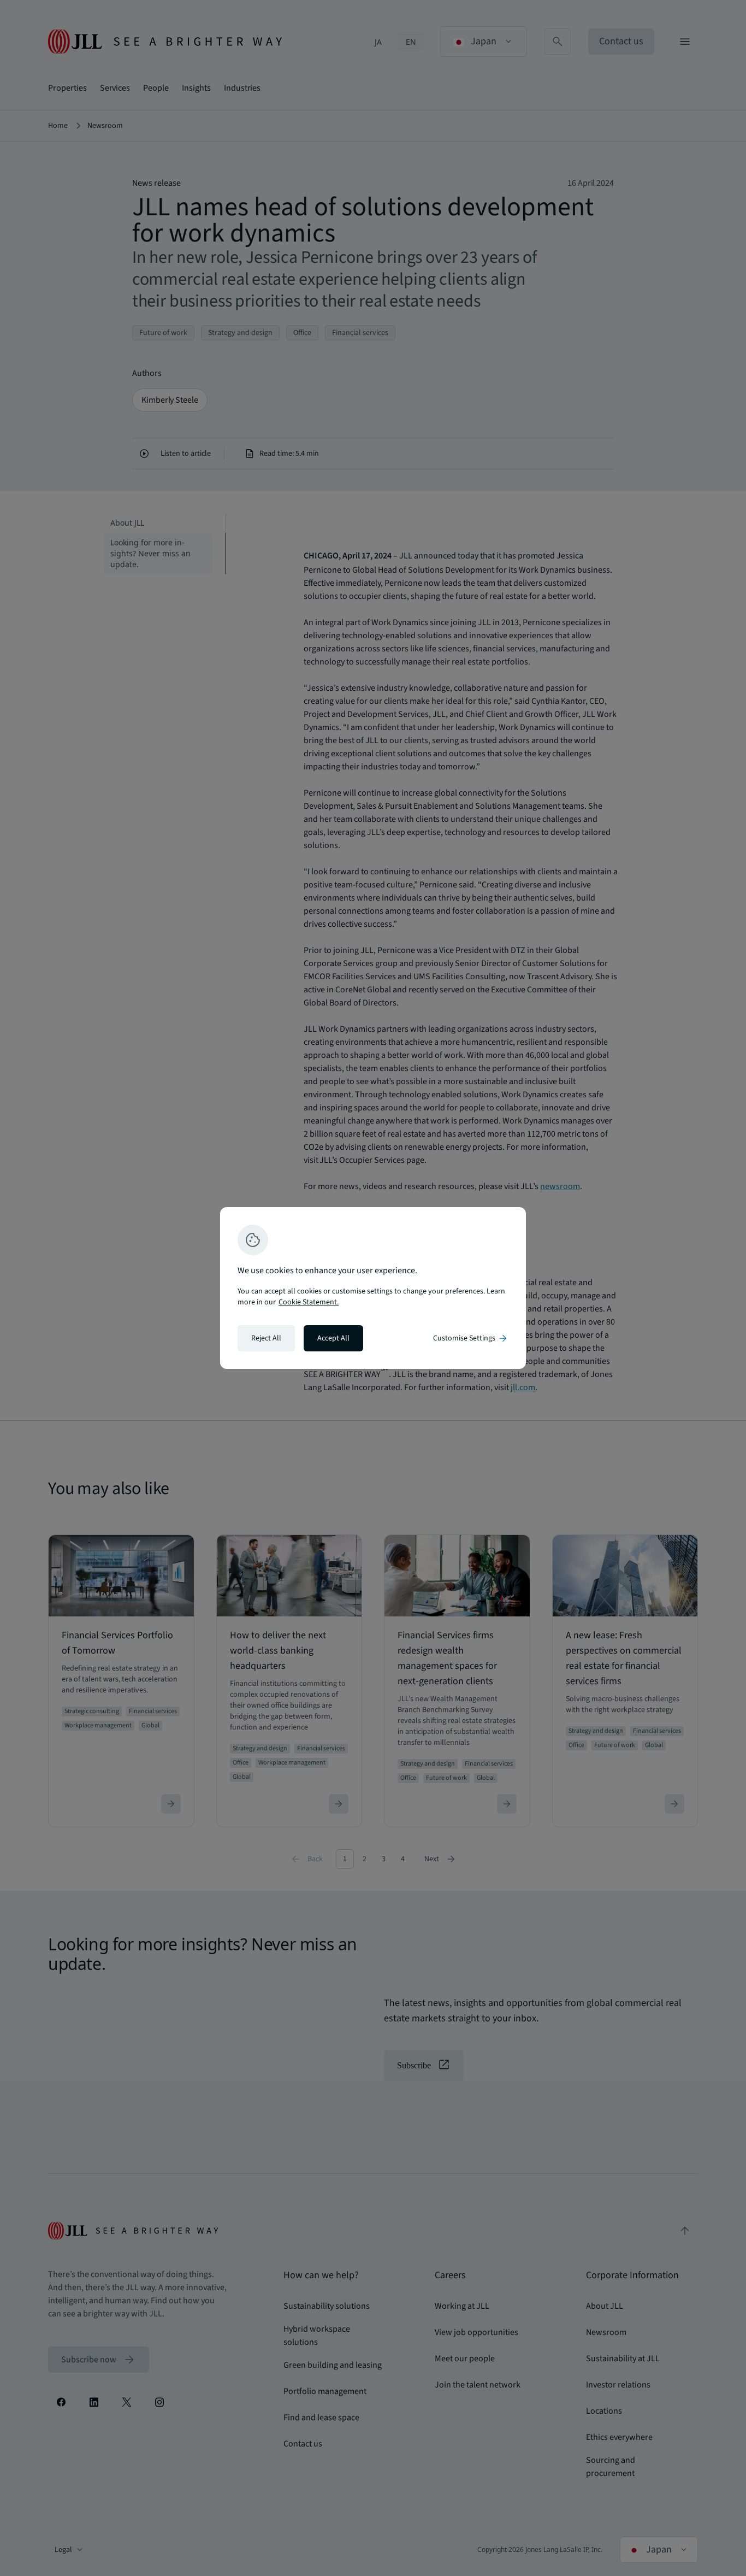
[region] (373, 1288)
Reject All (266, 1338)
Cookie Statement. (309, 1302)
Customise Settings (471, 1338)
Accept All (333, 1338)
